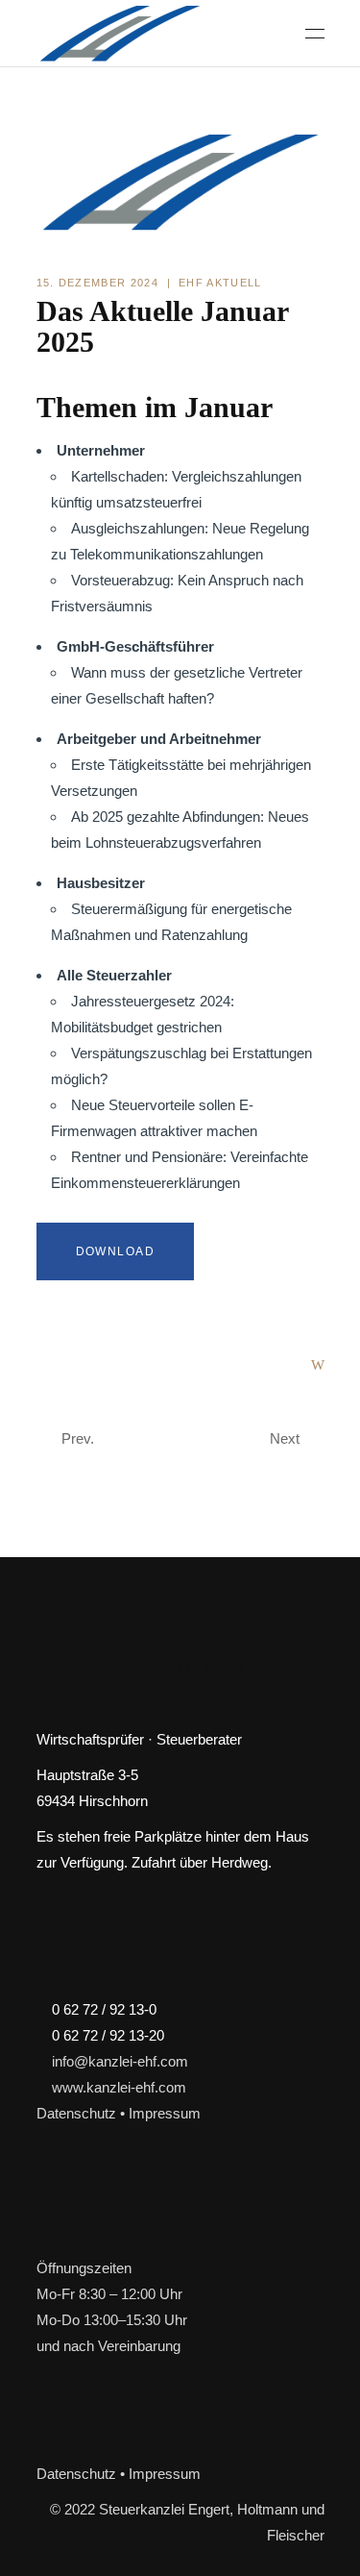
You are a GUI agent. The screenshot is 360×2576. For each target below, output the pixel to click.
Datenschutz (76, 2113)
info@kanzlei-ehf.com (120, 2061)
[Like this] (318, 1364)
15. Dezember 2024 (97, 283)
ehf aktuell (220, 283)
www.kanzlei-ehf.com (119, 2087)
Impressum (165, 2113)
